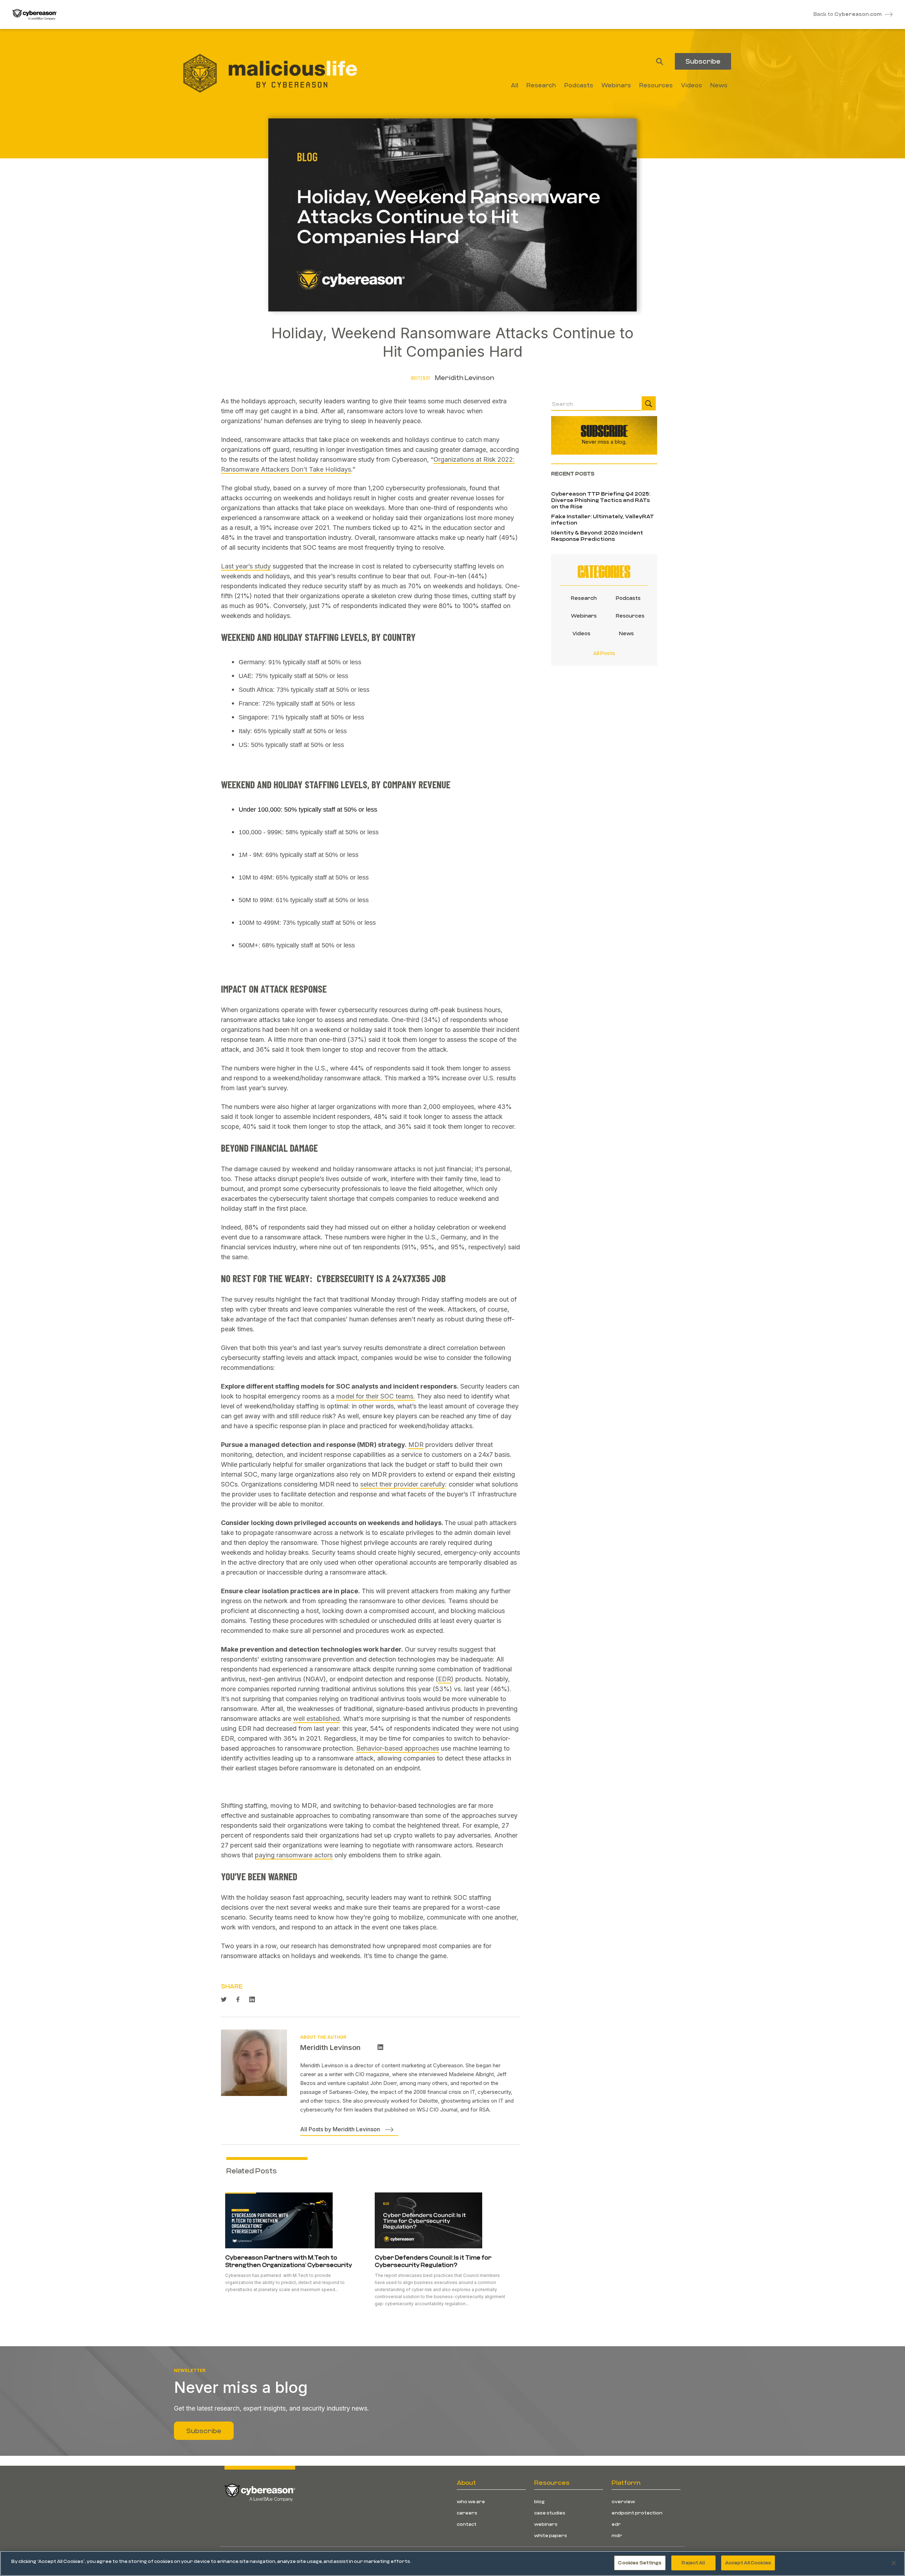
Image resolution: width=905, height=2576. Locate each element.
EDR (616, 2524)
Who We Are (471, 2501)
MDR (617, 2535)
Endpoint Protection (637, 2513)
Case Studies (550, 2513)
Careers (467, 2513)
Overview (623, 2501)
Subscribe (703, 61)
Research (582, 598)
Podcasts (626, 598)
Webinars (582, 616)
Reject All (693, 2563)
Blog (539, 2501)
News (626, 633)
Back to (848, 14)
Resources (626, 616)
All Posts (604, 653)
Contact (467, 2524)
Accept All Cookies (748, 2563)
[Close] (894, 2563)
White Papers (551, 2535)
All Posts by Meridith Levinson (340, 2129)
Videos (581, 633)
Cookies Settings (640, 2563)
